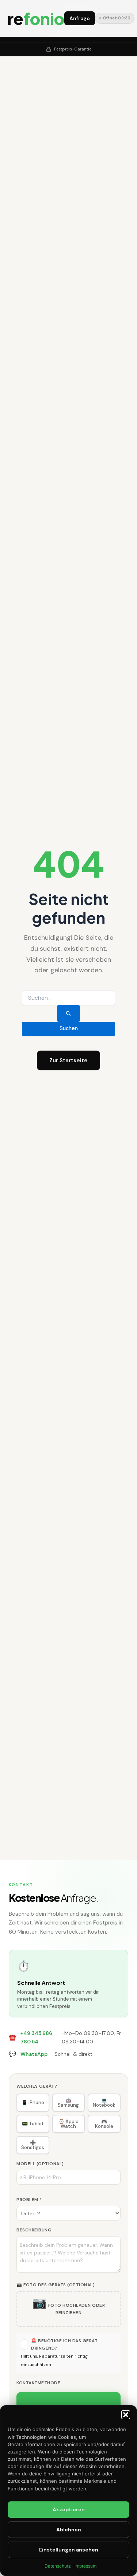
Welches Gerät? (37, 2086)
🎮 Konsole (104, 2124)
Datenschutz (58, 2566)
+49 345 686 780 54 (36, 2037)
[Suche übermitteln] (68, 1013)
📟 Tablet (33, 2124)
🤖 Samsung (68, 2103)
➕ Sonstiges (33, 2145)
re (36, 18)
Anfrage (80, 18)
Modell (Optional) (40, 2164)
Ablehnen (69, 2530)
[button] (126, 2415)
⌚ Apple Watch (68, 2124)
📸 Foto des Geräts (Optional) (56, 2285)
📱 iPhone (33, 2102)
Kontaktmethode (38, 2383)
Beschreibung (34, 2230)
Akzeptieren (69, 2509)
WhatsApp (34, 2054)
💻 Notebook (104, 2103)
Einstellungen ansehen (69, 2550)
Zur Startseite (68, 1060)
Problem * (29, 2200)
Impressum (85, 2566)
